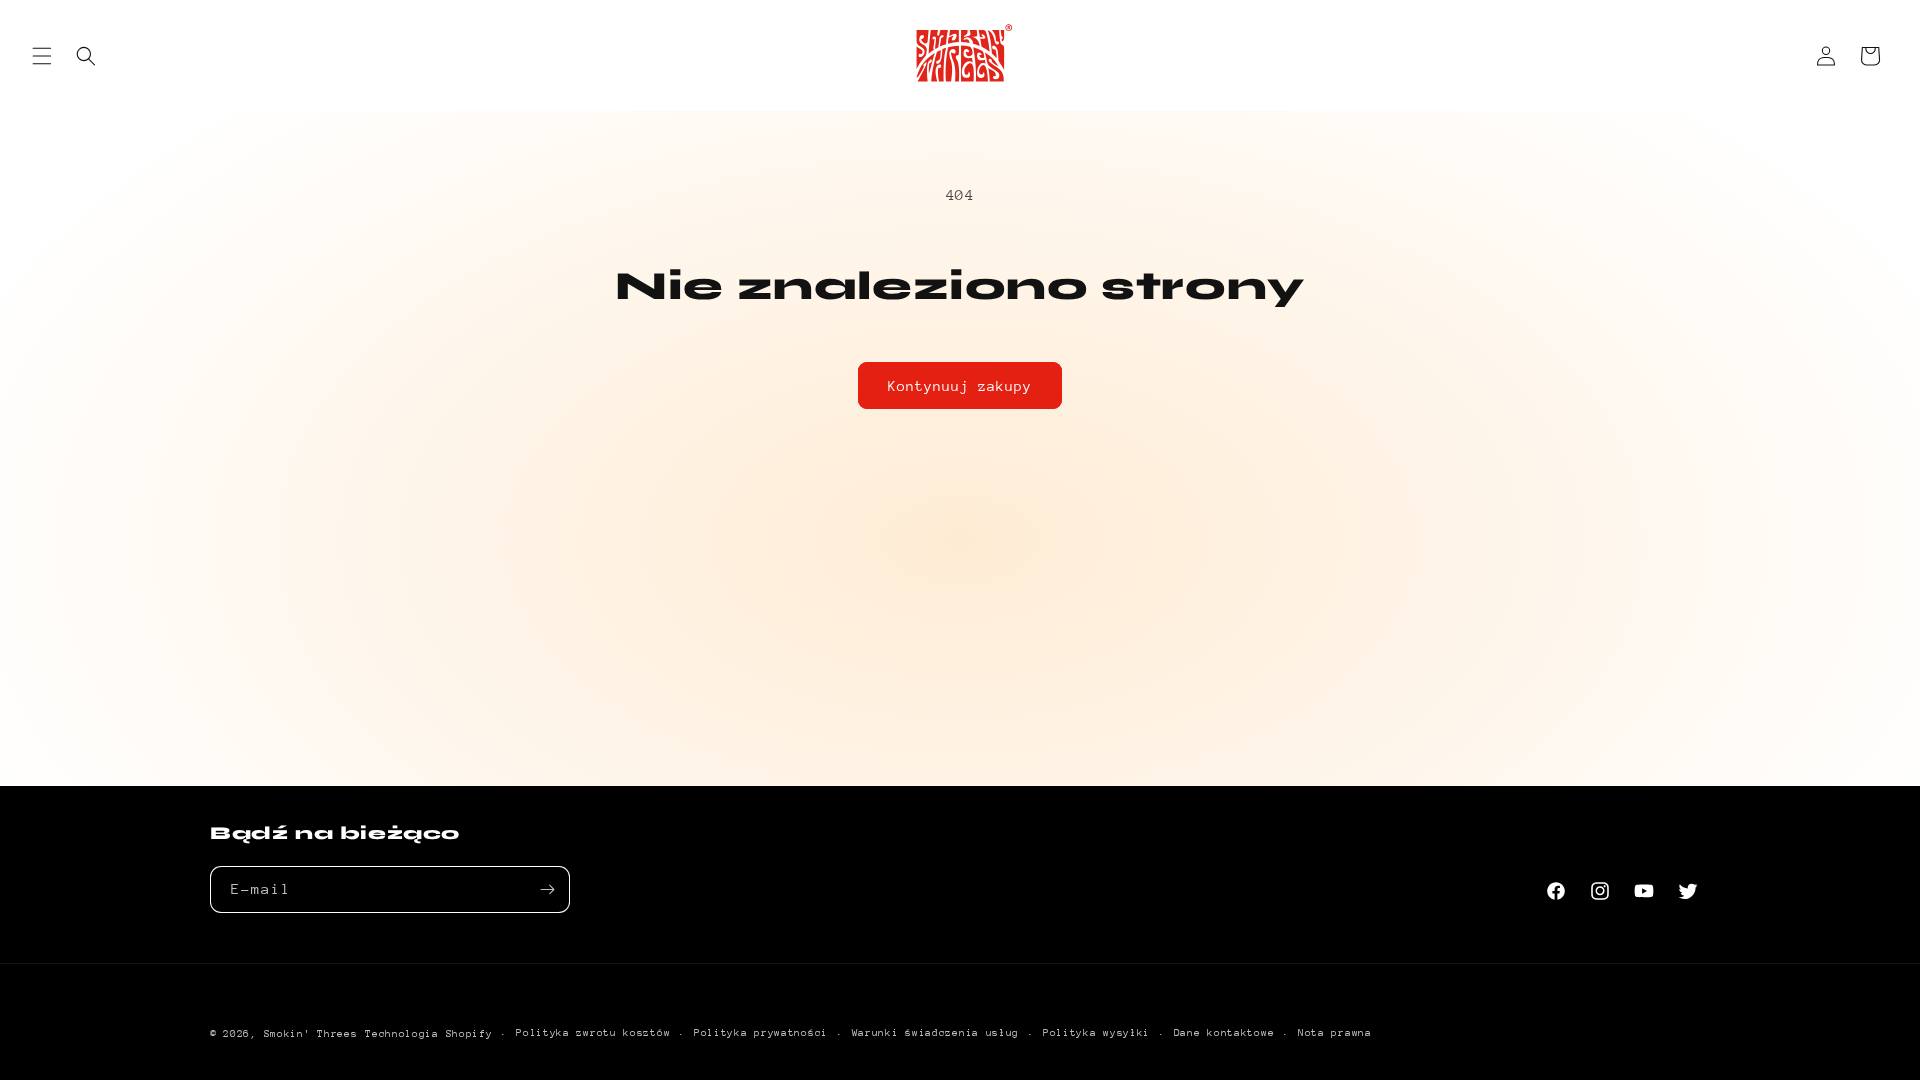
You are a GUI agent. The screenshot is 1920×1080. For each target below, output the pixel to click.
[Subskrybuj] (547, 889)
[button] (42, 56)
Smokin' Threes (311, 1034)
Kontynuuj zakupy (960, 386)
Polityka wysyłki (1096, 1033)
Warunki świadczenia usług (936, 1033)
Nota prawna (1335, 1033)
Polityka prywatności (761, 1033)
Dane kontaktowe (1224, 1033)
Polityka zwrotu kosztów (593, 1033)
